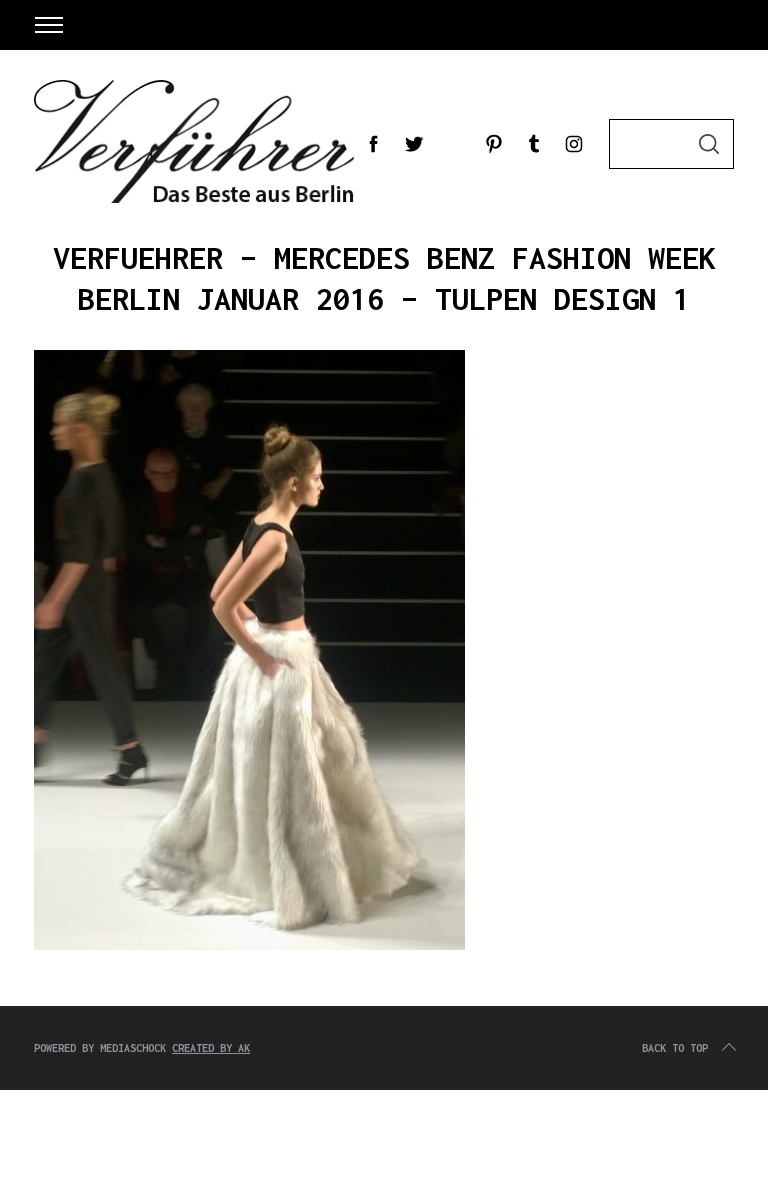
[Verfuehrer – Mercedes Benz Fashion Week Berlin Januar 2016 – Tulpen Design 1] (249, 945)
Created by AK (211, 1048)
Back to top (675, 1048)
